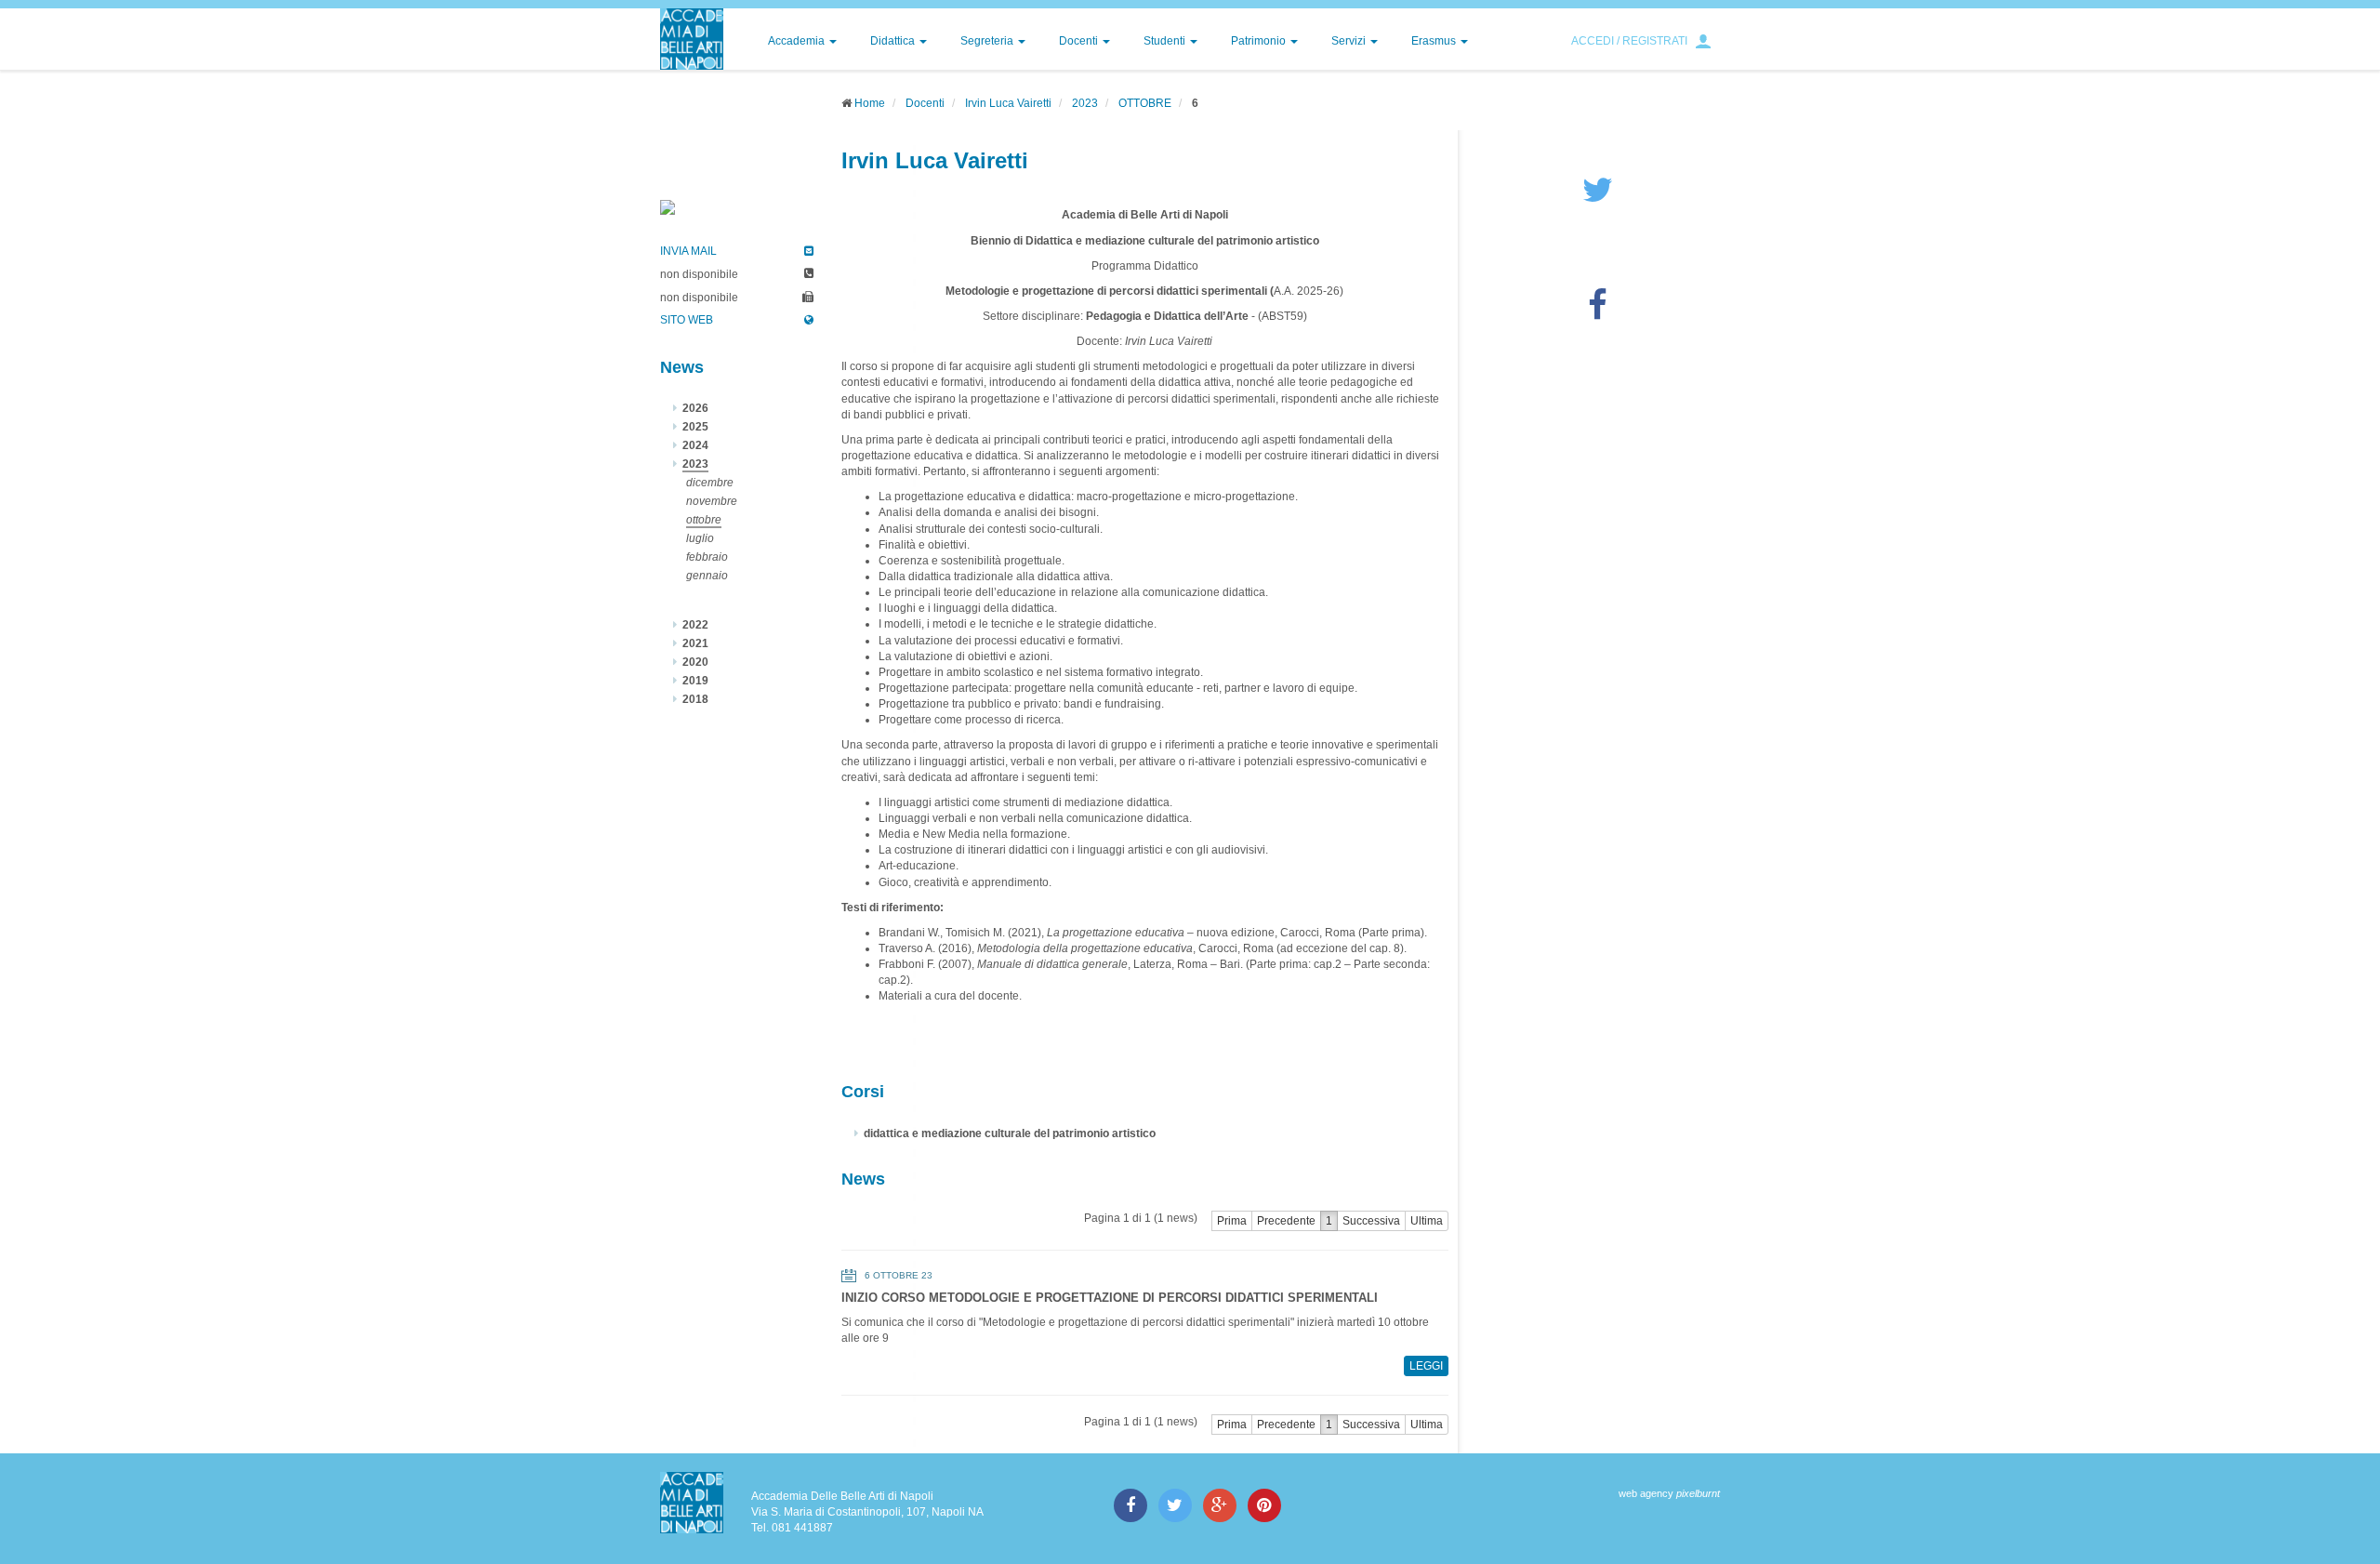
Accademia (798, 41)
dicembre (710, 483)
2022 (695, 625)
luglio (700, 538)
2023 (1085, 103)
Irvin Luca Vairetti (1008, 103)
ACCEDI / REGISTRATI (1629, 41)
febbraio (707, 557)
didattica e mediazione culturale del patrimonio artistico (1010, 1133)
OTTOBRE (1145, 103)
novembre (712, 501)
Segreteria (988, 41)
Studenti (1166, 41)
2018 (695, 699)
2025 (695, 427)
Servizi (1350, 41)
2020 (695, 662)
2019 (695, 681)
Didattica (894, 41)
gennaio (707, 576)
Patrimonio (1260, 41)
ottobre (704, 520)
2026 (695, 408)
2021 (695, 643)
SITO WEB (687, 320)
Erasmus (1435, 41)
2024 (695, 445)
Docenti (1080, 41)
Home (870, 103)
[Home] (692, 39)
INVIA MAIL (688, 251)
